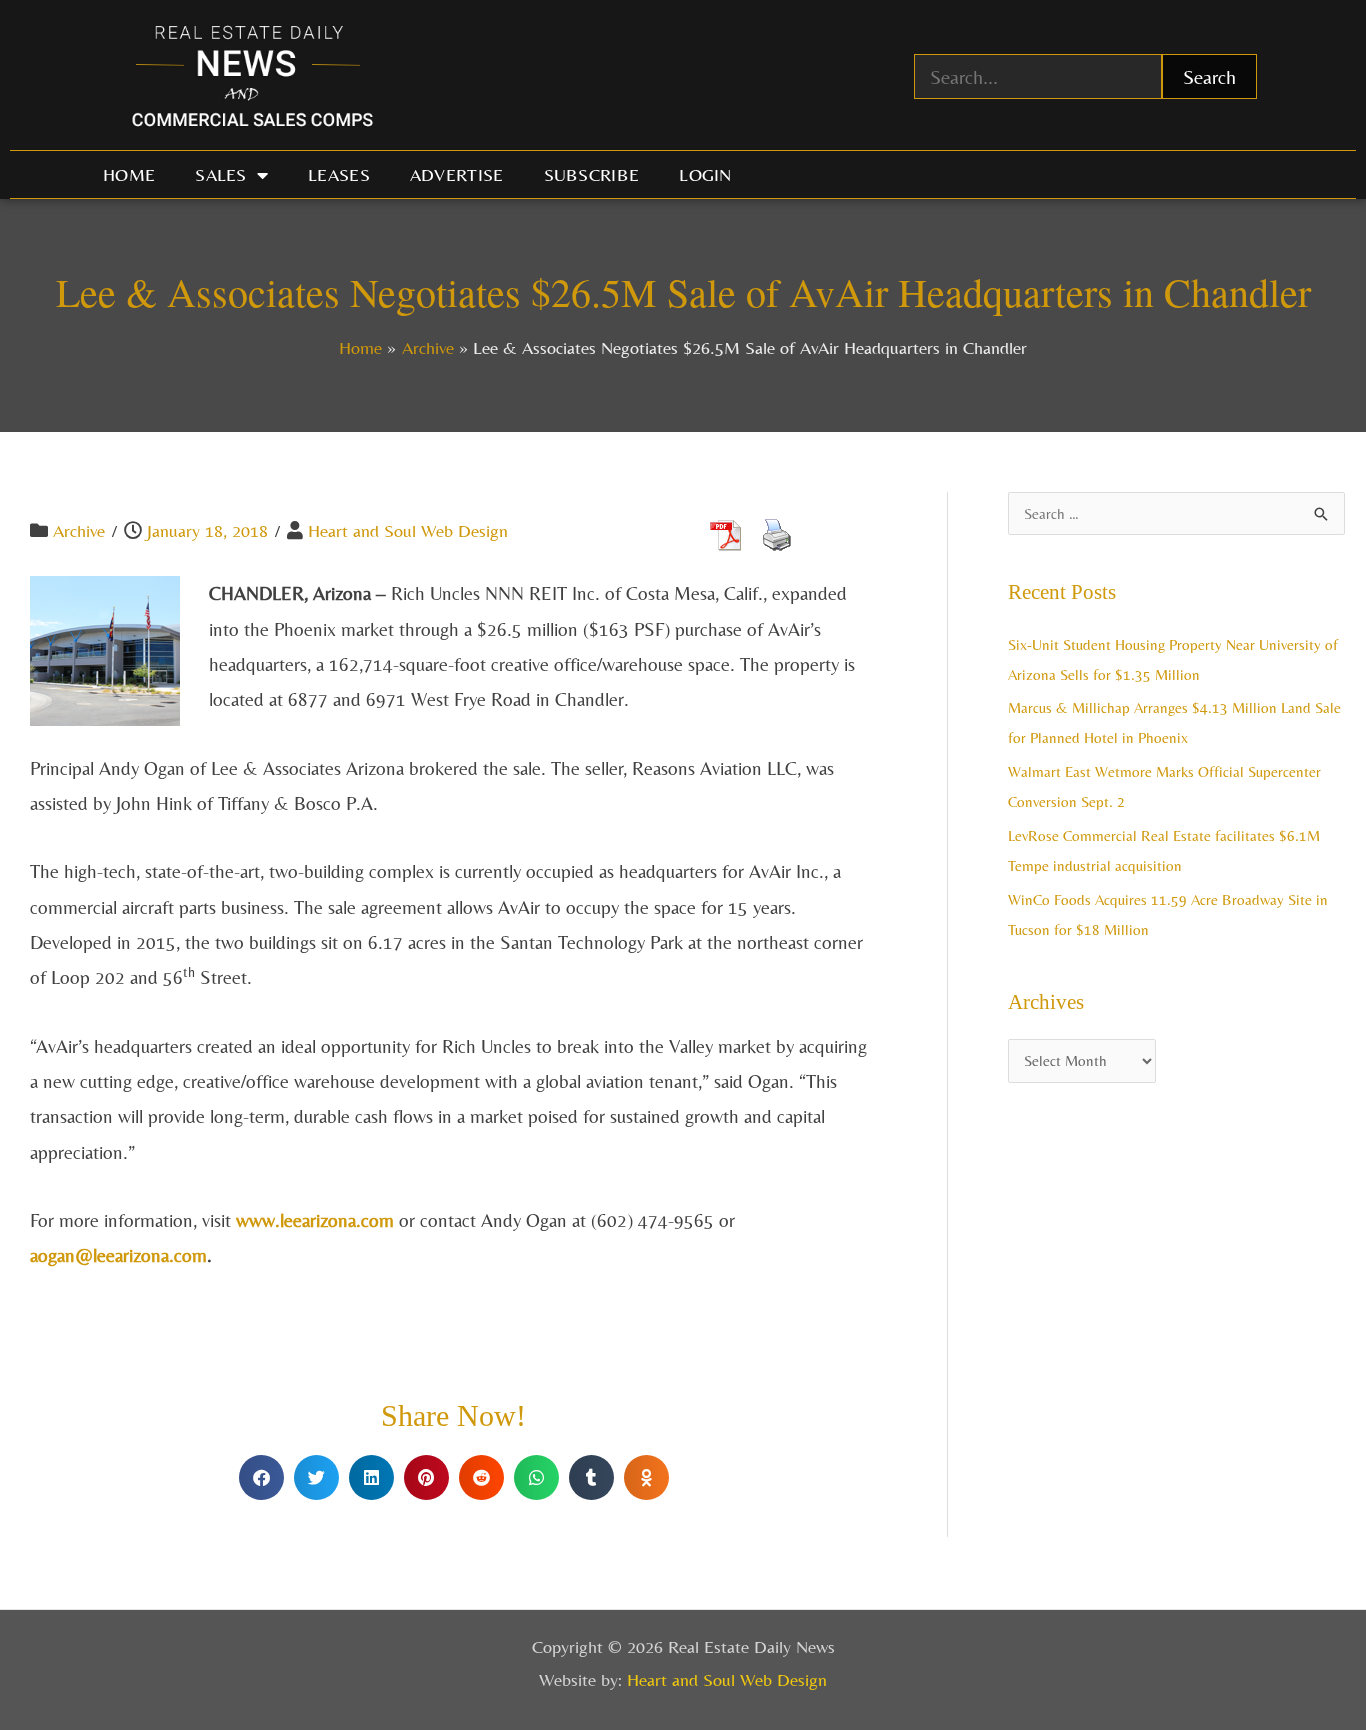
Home (129, 174)
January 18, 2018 (207, 530)
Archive (79, 530)
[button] (261, 1477)
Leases (339, 174)
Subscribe (592, 174)
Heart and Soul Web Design (408, 530)
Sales (221, 174)
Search (1209, 76)
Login (705, 174)
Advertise (457, 174)
